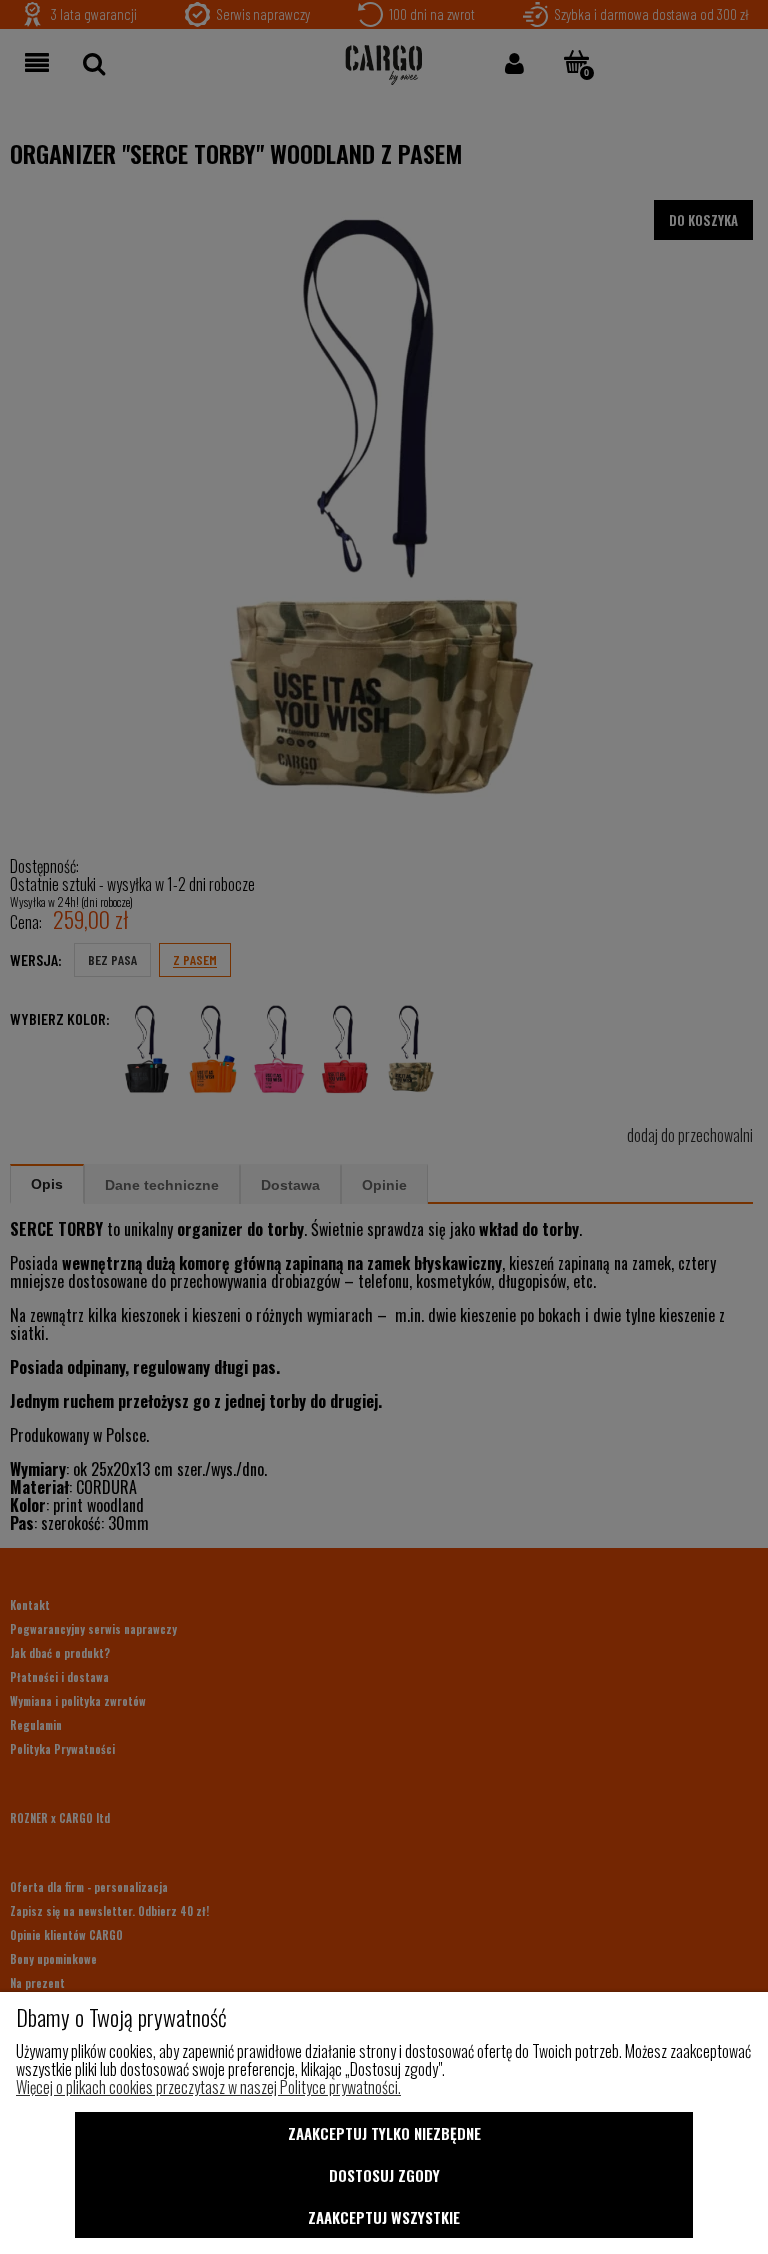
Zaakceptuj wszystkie (384, 2217)
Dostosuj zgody (384, 2175)
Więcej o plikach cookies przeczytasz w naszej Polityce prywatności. (208, 2087)
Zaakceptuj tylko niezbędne (384, 2133)
